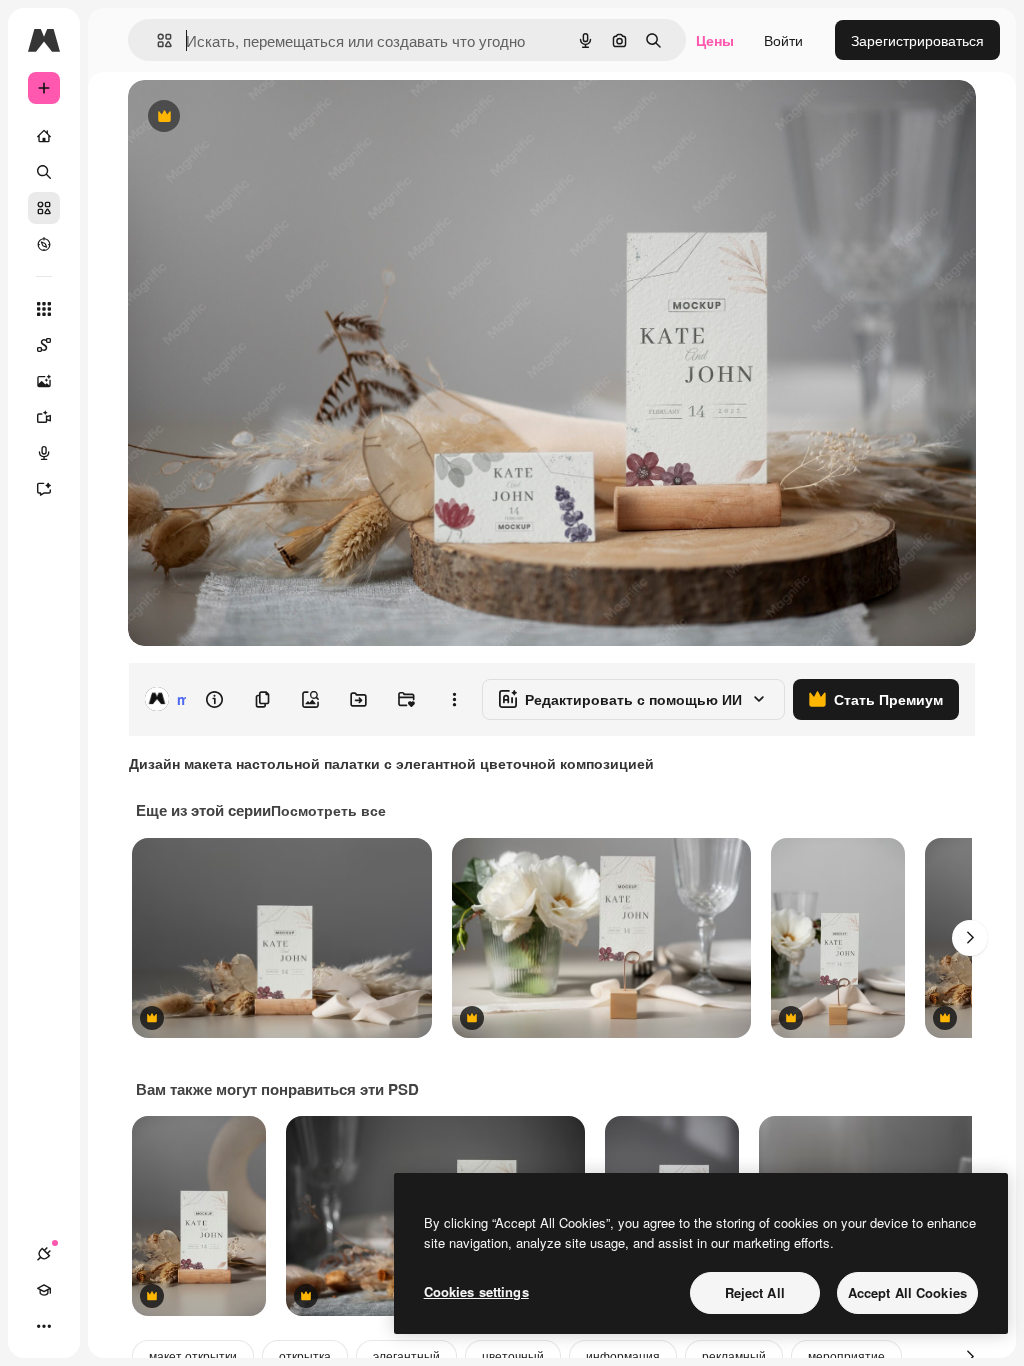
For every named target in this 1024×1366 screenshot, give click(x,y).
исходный (262, 117)
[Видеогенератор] (44, 417)
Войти (783, 40)
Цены (715, 40)
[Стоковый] (44, 208)
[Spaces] (44, 345)
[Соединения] (44, 1254)
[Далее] (970, 938)
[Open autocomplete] (156, 40)
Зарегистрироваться (917, 40)
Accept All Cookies (907, 1292)
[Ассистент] (44, 489)
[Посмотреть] (44, 244)
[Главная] (44, 136)
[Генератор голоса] (44, 453)
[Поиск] (44, 172)
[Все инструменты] (44, 309)
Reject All (755, 1292)
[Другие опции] (454, 699)
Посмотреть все (328, 810)
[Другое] (44, 1326)
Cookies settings (476, 1291)
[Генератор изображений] (44, 381)
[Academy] (44, 1290)
